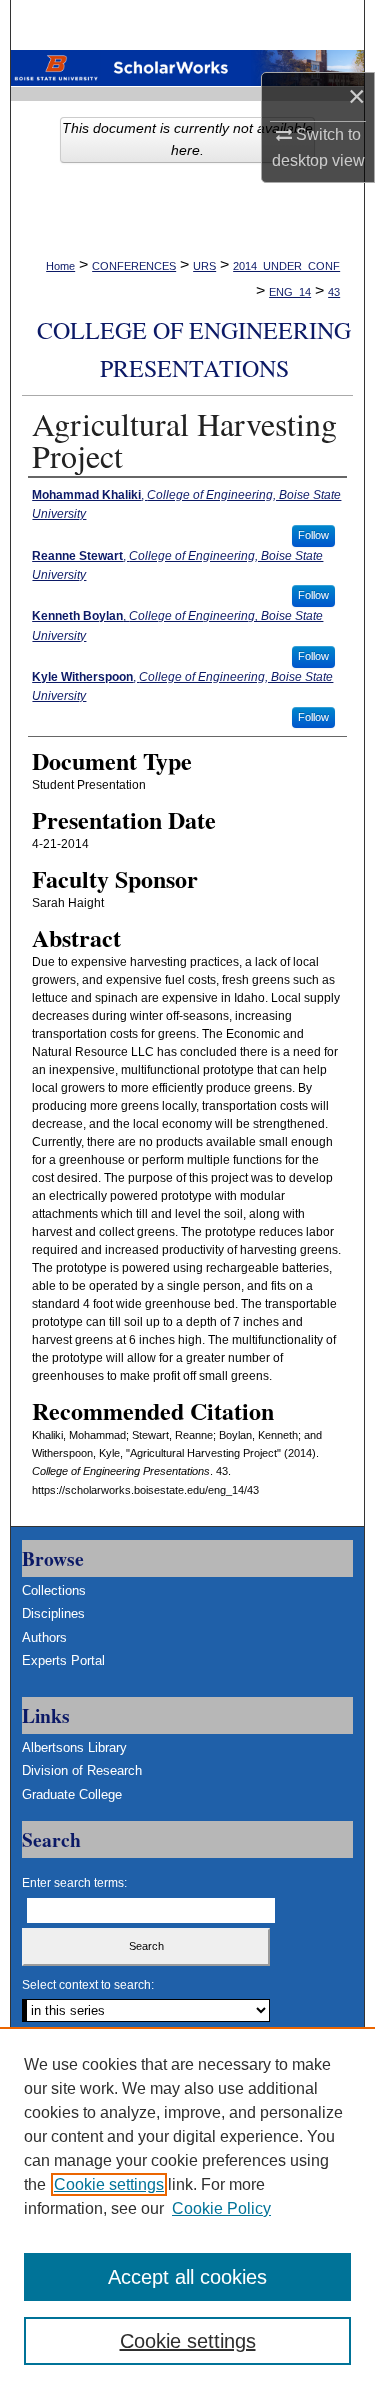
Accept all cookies (187, 2277)
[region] (187, 2208)
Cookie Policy (221, 2208)
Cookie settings (109, 2184)
